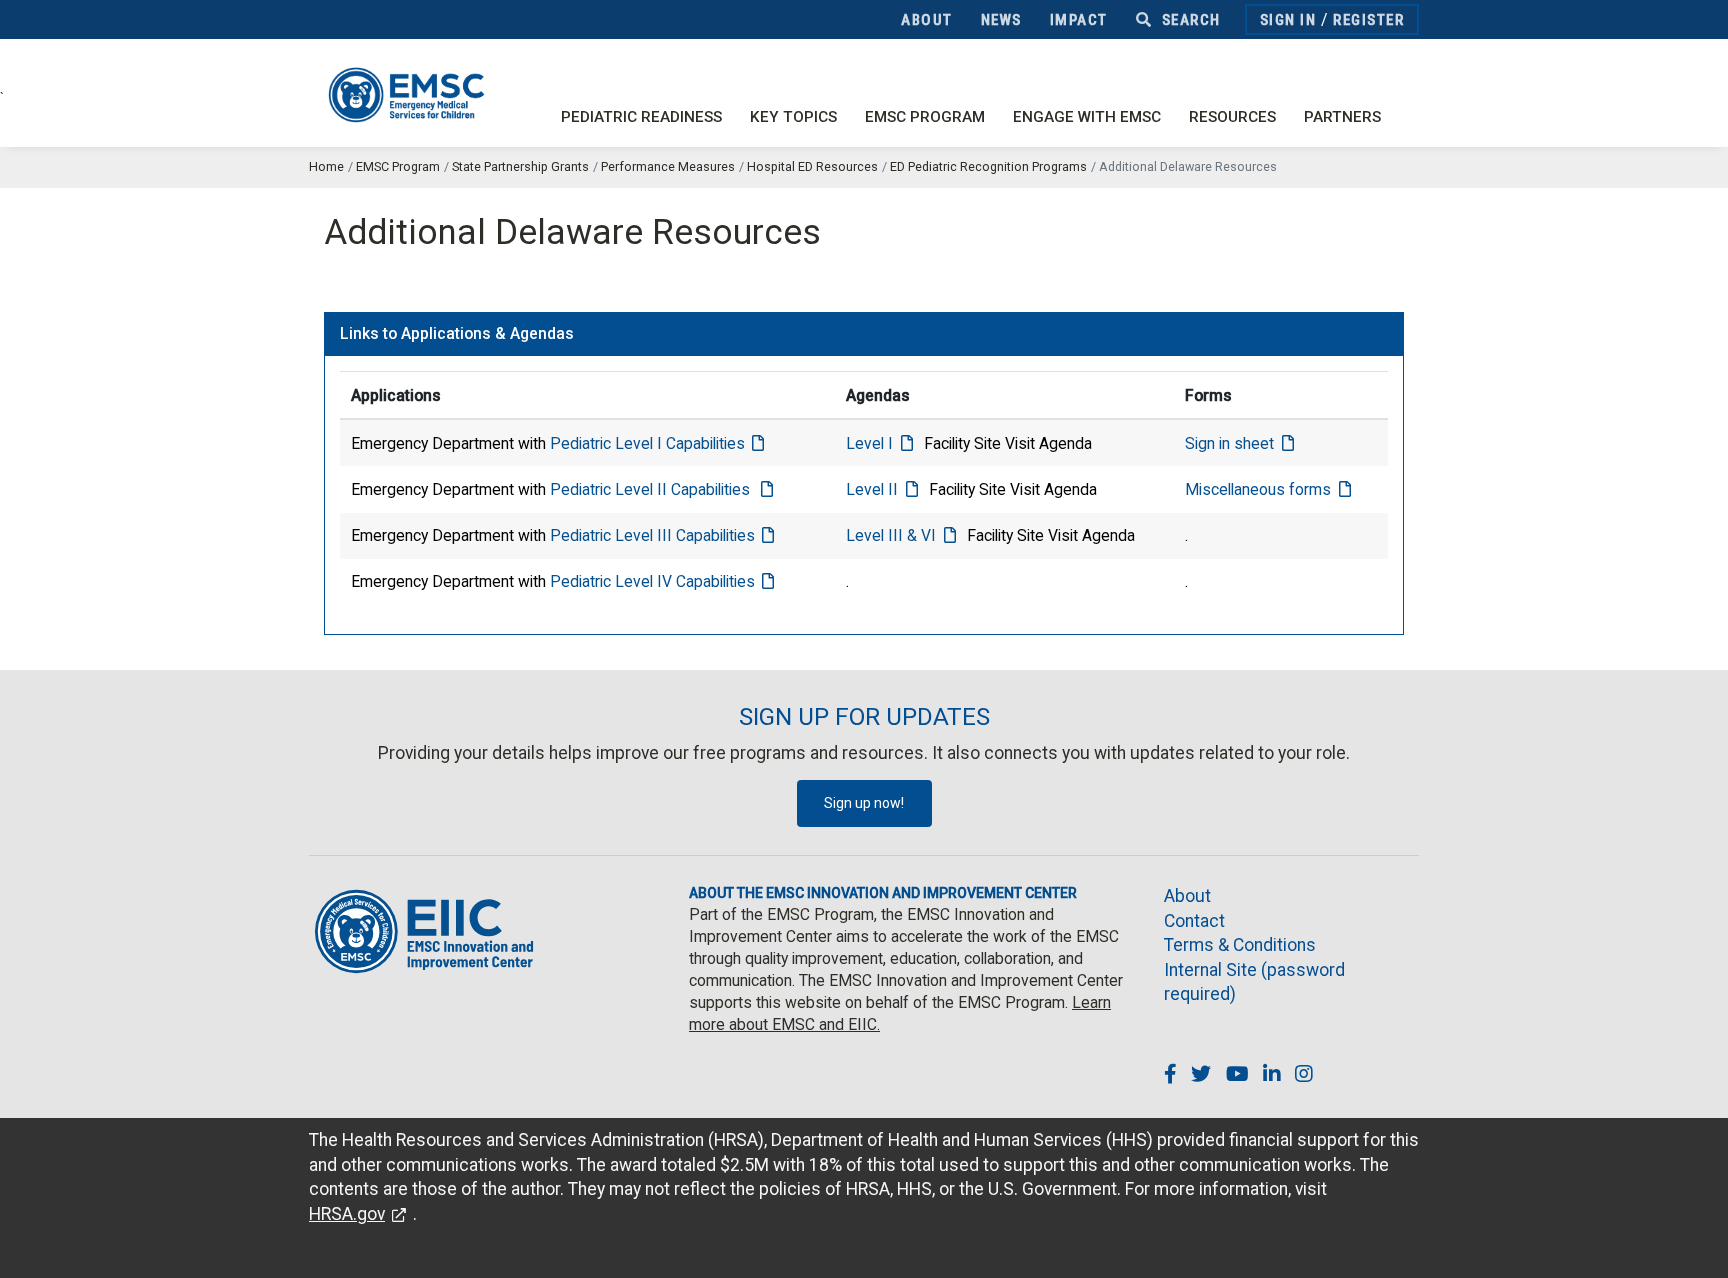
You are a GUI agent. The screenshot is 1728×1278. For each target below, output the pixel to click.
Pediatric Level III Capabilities (652, 535)
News (1001, 20)
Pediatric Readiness (641, 117)
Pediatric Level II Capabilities (652, 489)
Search (1189, 20)
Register (1368, 20)
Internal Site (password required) (1254, 982)
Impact (1079, 20)
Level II (872, 489)
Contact (1194, 921)
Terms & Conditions (1240, 945)
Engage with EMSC (1087, 117)
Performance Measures (668, 166)
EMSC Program (925, 117)
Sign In (1288, 20)
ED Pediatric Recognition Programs (988, 166)
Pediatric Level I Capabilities (647, 443)
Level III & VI (891, 535)
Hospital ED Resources (812, 166)
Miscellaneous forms (1258, 489)
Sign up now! (864, 803)
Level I (869, 443)
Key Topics (793, 117)
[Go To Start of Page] (1693, 1243)
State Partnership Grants (520, 166)
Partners (1342, 117)
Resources (1232, 117)
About (927, 20)
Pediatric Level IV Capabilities (652, 581)
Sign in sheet (1229, 443)
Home (326, 166)
